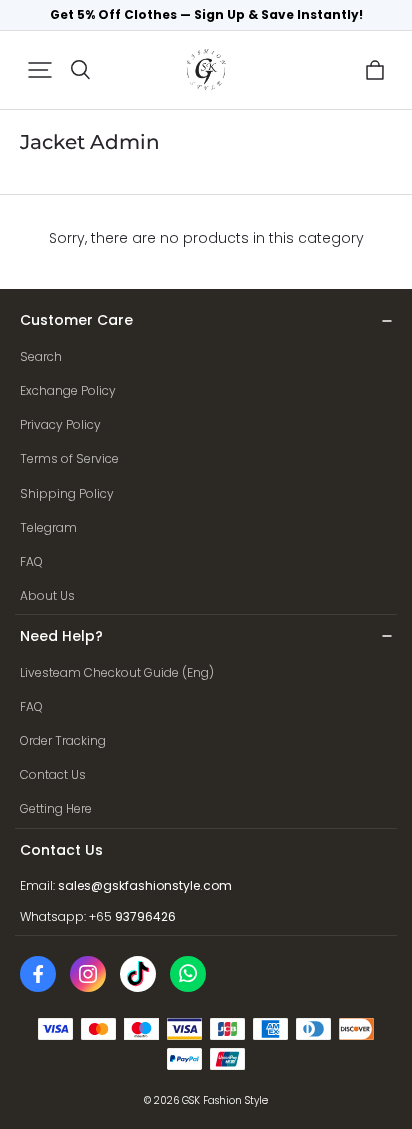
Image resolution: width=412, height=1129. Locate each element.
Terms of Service (69, 458)
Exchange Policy (68, 390)
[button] (40, 70)
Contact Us (53, 774)
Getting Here (56, 808)
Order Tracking (63, 740)
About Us (47, 595)
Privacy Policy (60, 424)
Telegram (48, 527)
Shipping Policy (67, 493)
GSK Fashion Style (225, 1100)
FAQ (31, 561)
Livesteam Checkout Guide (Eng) (117, 672)
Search (41, 356)
